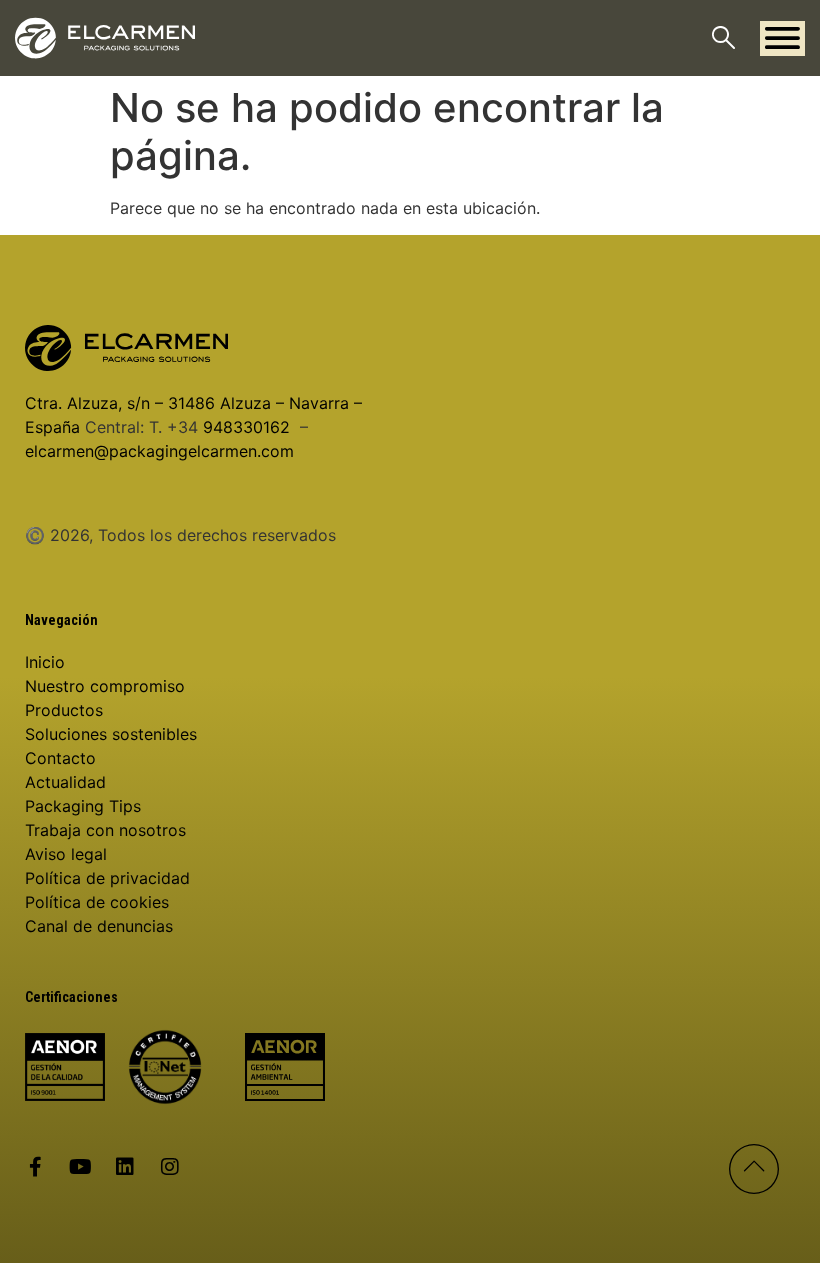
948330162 (246, 427)
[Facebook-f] (35, 1167)
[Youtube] (80, 1167)
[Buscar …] (723, 40)
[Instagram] (170, 1167)
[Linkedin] (125, 1167)
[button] (782, 38)
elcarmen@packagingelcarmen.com (159, 451)
